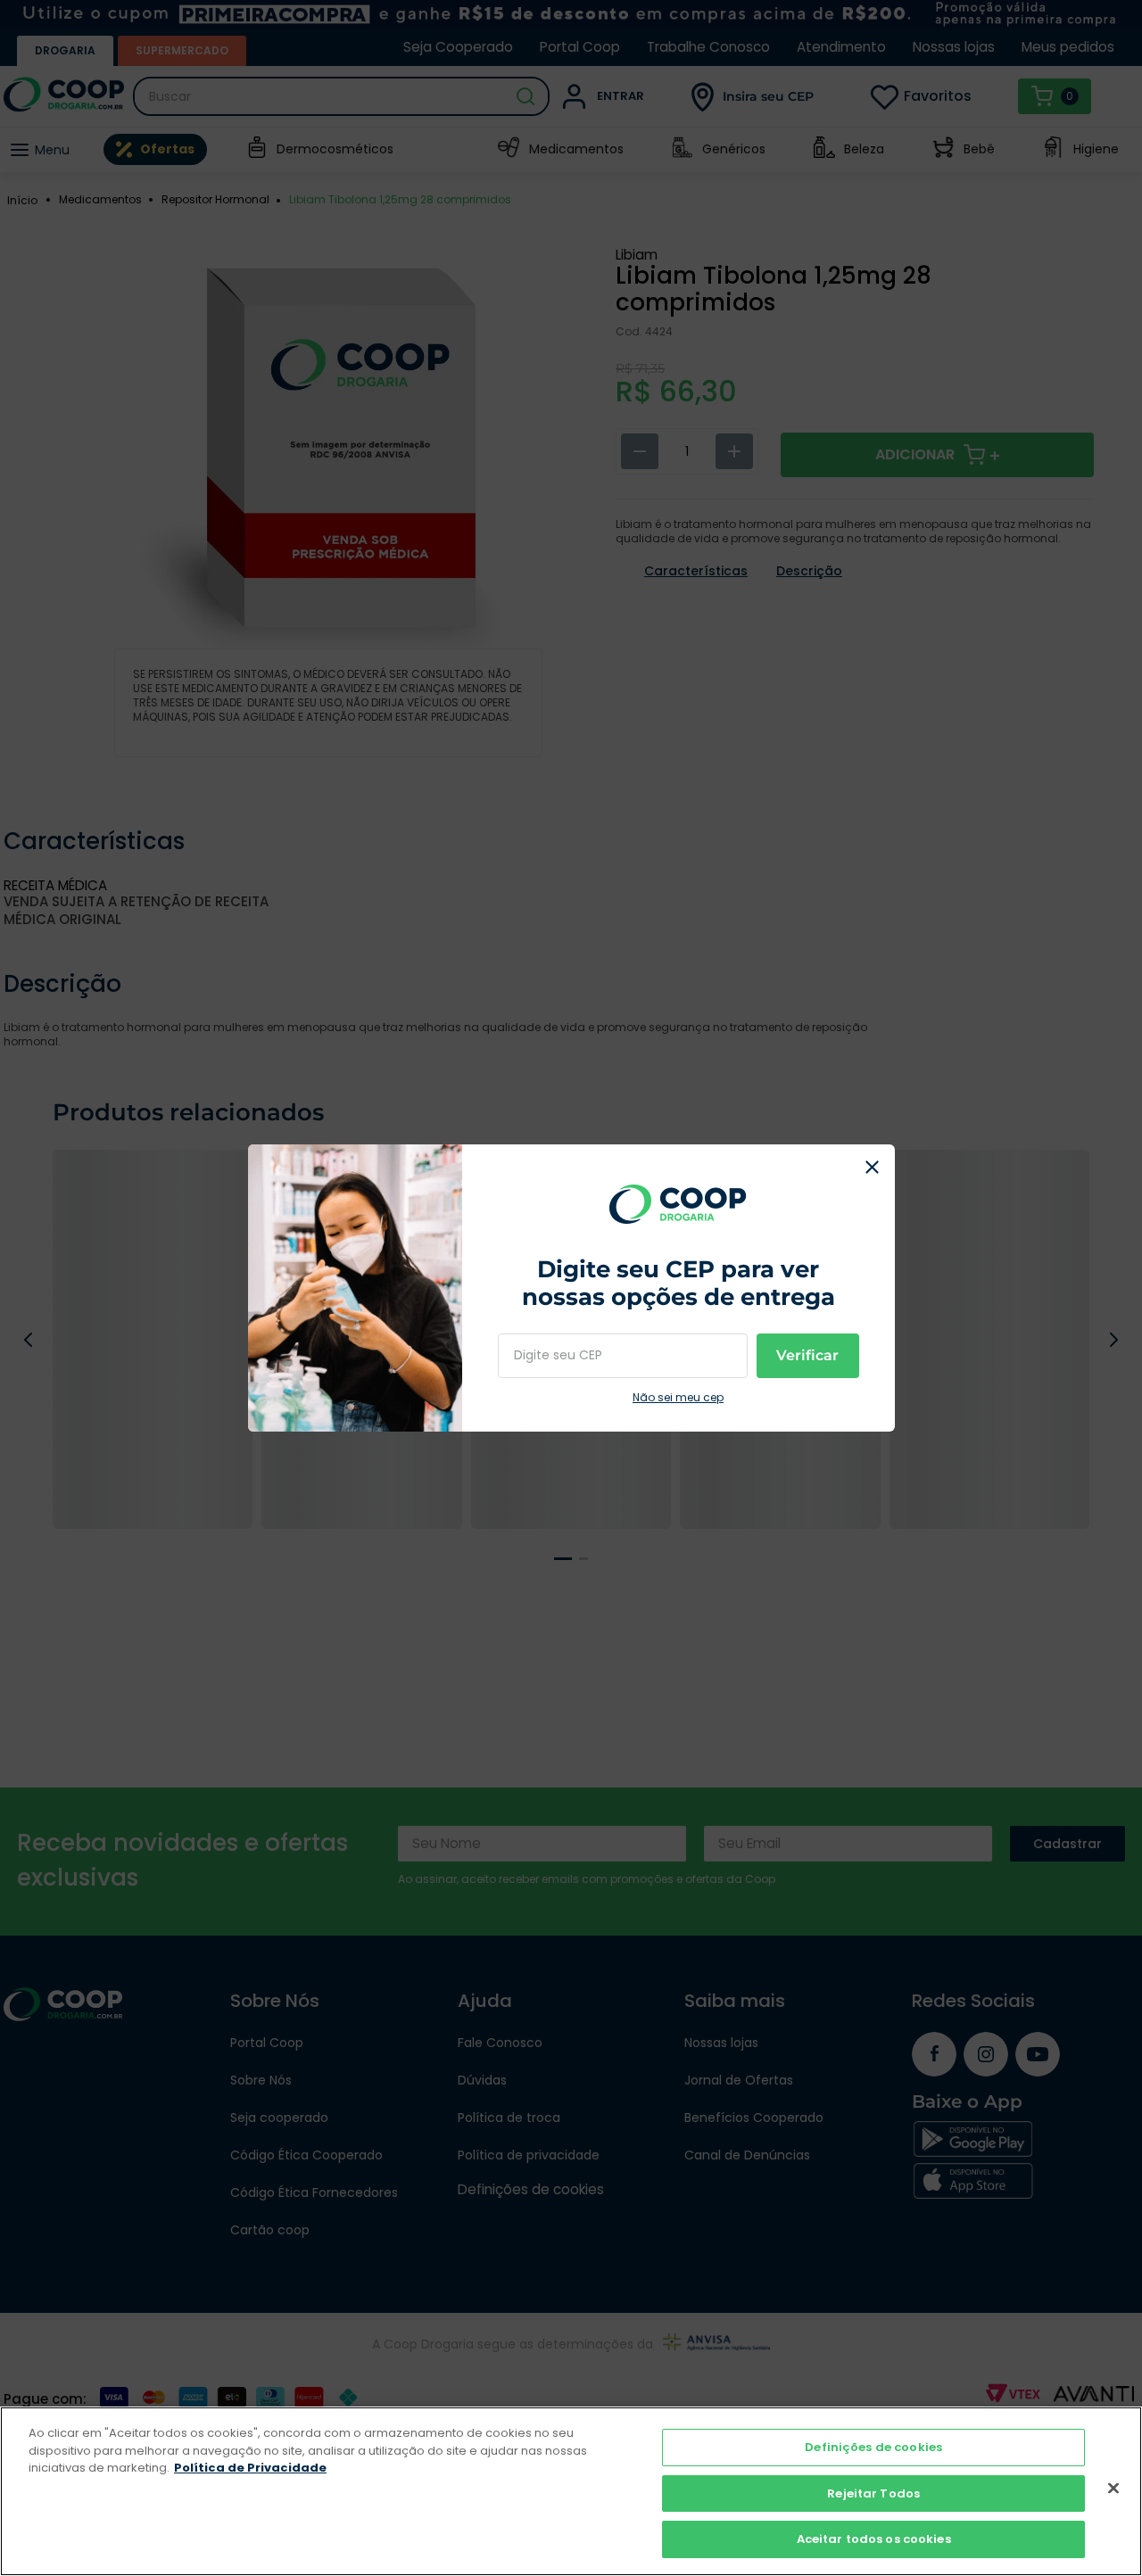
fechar (873, 1167)
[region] (571, 2491)
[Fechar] (1113, 2489)
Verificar (807, 1355)
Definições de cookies (873, 2447)
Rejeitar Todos (873, 2493)
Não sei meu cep (678, 1398)
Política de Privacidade (250, 2468)
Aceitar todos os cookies (874, 2539)
